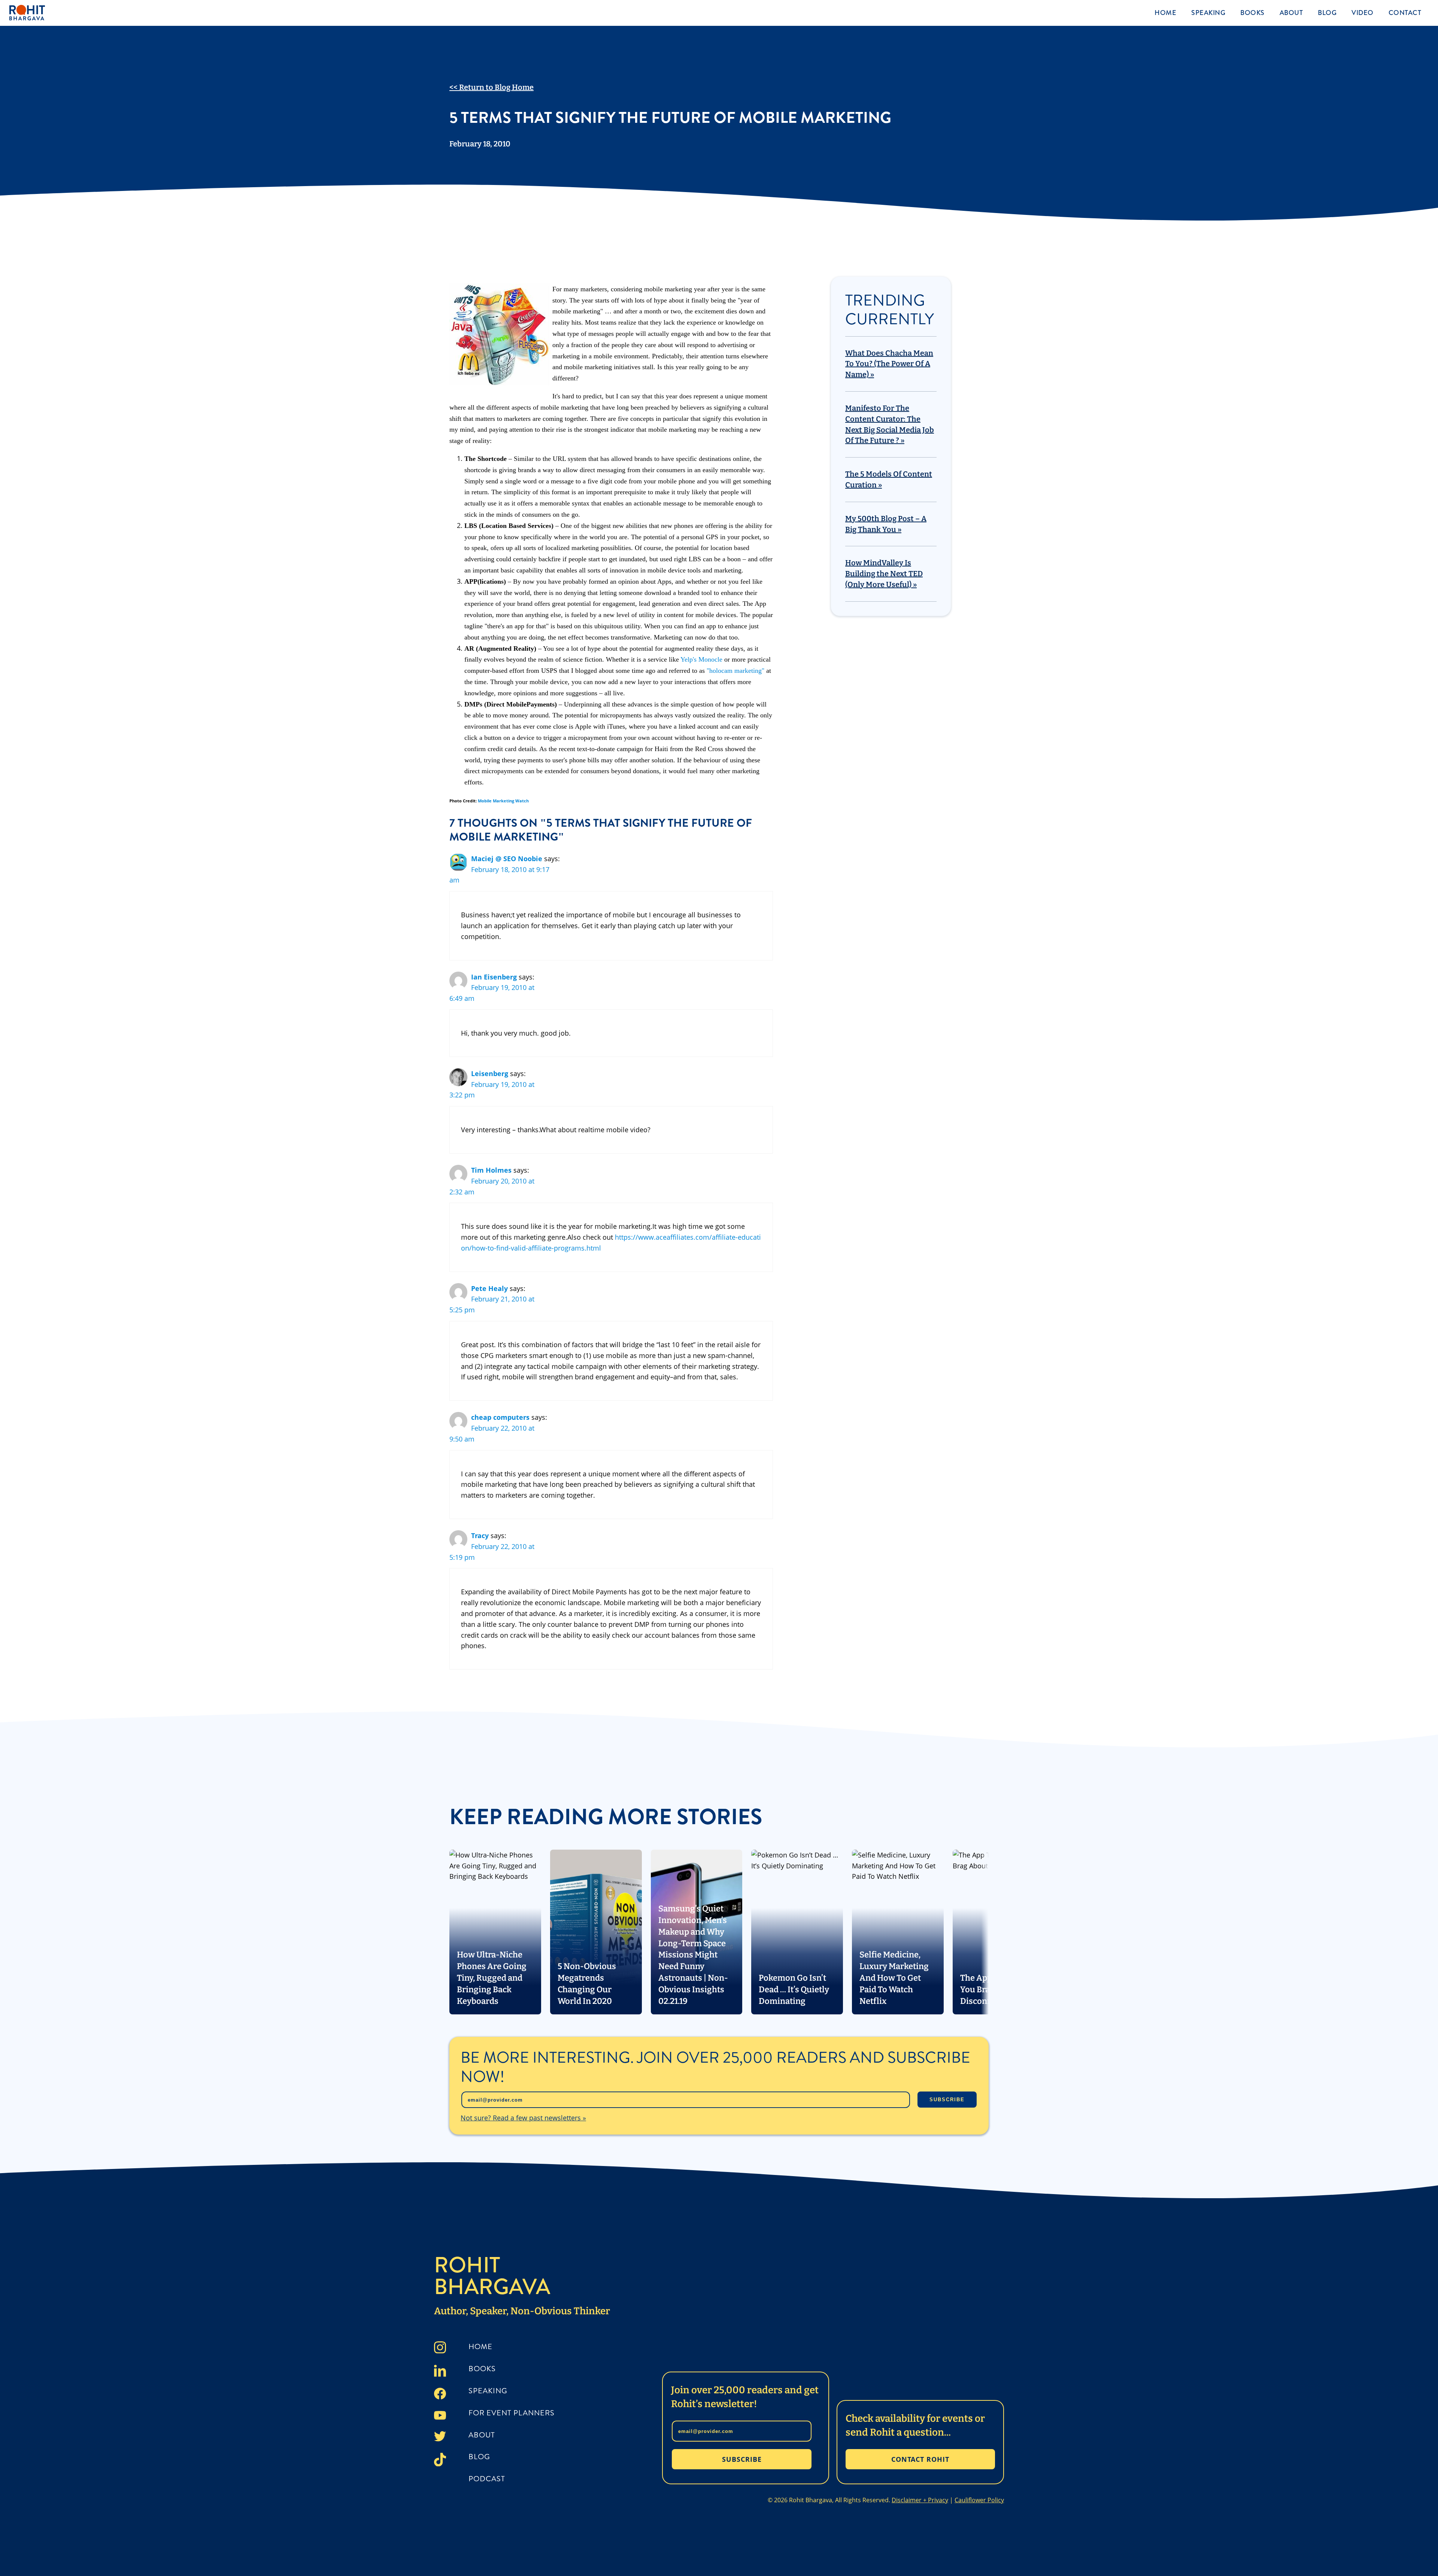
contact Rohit (920, 2459)
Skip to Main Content (6, 12)
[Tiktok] (440, 2461)
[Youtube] (440, 2417)
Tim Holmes (491, 1170)
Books (1252, 13)
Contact (1405, 13)
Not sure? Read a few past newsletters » (523, 2118)
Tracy (480, 1535)
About (1291, 13)
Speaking (1208, 13)
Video (1363, 13)
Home (1165, 13)
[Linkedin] (440, 2372)
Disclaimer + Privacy (920, 2500)
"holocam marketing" (735, 671)
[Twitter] (440, 2438)
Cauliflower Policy (979, 2500)
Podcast (487, 2479)
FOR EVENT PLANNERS (512, 2413)
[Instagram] (440, 2349)
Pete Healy (489, 1288)
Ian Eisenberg (494, 977)
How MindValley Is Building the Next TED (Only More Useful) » (884, 574)
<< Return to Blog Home (492, 87)
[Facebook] (440, 2395)
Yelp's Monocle (701, 659)
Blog (1327, 13)
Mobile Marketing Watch (503, 801)
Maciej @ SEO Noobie (507, 859)
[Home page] (66, 13)
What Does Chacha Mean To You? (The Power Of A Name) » (889, 364)
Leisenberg (490, 1073)
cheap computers (500, 1417)
